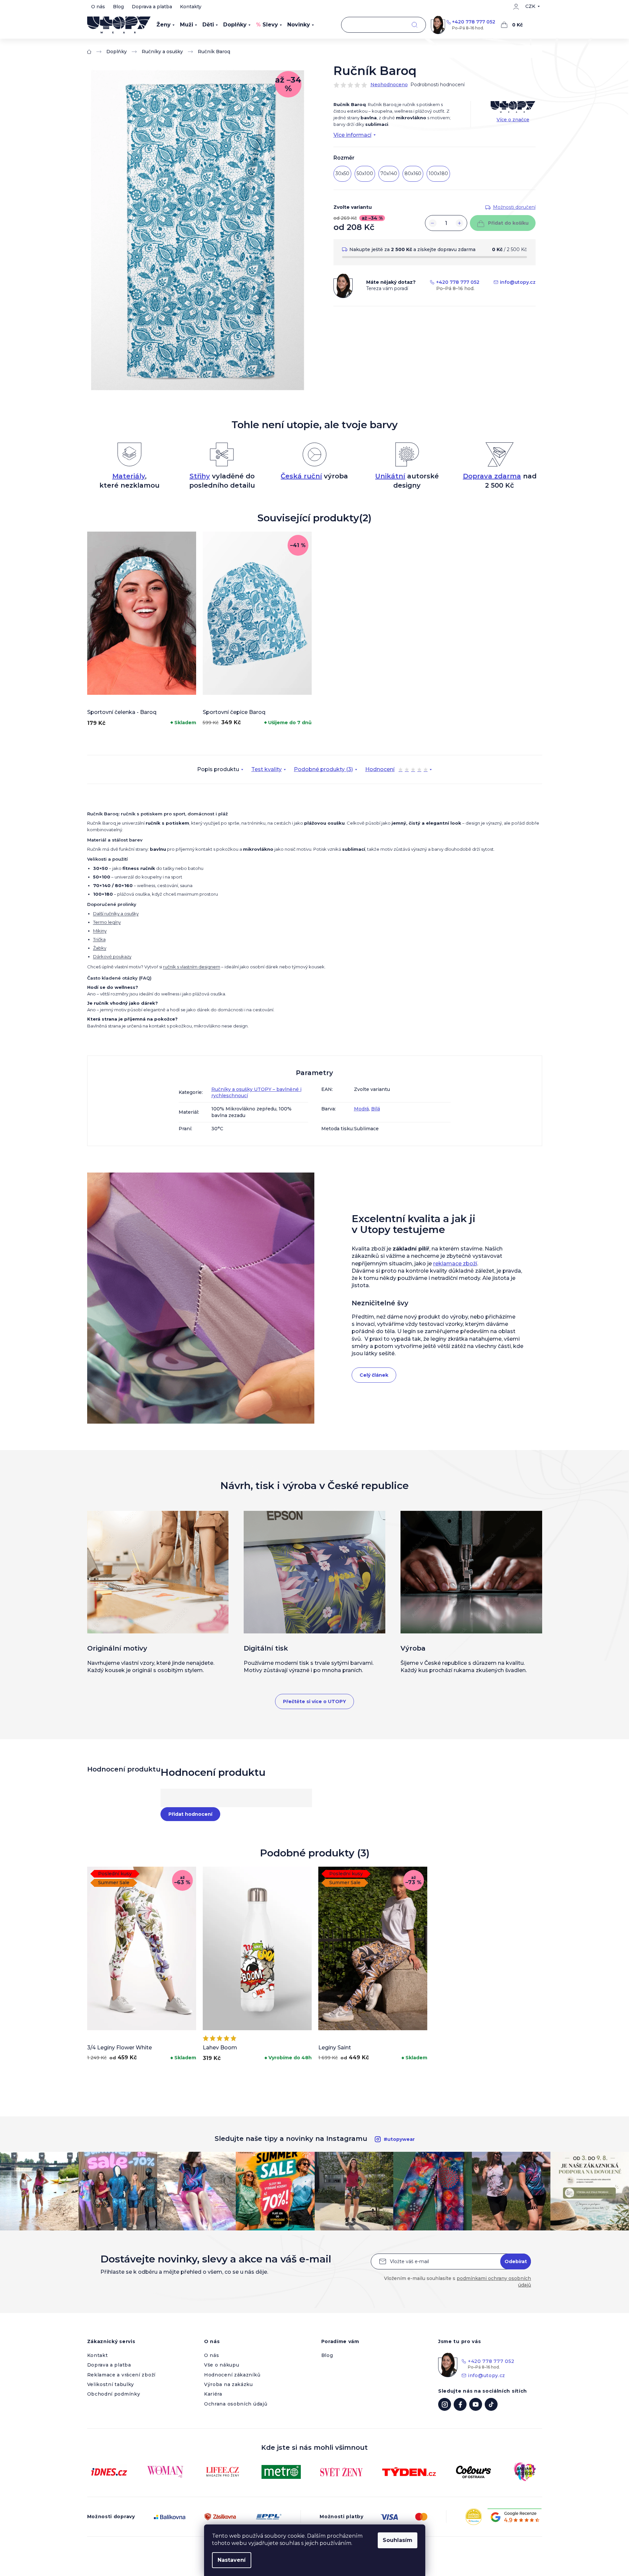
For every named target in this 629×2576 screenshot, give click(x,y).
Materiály (129, 476)
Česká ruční (301, 476)
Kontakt (98, 2355)
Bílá (376, 1109)
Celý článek (374, 1375)
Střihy (200, 476)
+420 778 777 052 (474, 22)
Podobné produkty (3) (323, 769)
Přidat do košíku (508, 223)
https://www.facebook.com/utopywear (460, 2404)
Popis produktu (218, 769)
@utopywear (491, 2404)
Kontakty (191, 7)
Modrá (361, 1109)
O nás (98, 7)
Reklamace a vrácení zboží (122, 2375)
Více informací (352, 135)
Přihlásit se (516, 2261)
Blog (118, 7)
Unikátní (390, 476)
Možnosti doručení (514, 207)
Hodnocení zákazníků (232, 2375)
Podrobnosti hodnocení (437, 85)
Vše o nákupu (222, 2365)
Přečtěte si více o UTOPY (314, 1701)
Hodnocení (396, 770)
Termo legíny (107, 922)
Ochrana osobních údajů (236, 2404)
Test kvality (266, 769)
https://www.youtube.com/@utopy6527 (476, 2404)
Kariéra (213, 2394)
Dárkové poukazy (112, 956)
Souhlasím (398, 2540)
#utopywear (399, 2139)
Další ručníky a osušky (116, 914)
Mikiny (100, 931)
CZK (530, 6)
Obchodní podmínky (114, 2394)
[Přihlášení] (516, 7)
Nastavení (232, 2560)
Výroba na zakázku (228, 2384)
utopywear (445, 2404)
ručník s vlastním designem (192, 967)
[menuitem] (166, 25)
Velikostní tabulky (111, 2384)
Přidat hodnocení (190, 1814)
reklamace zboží (455, 1264)
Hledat (415, 25)
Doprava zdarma (492, 476)
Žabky (100, 948)
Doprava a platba (152, 7)
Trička (99, 939)
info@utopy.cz (518, 282)
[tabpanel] (142, 630)
